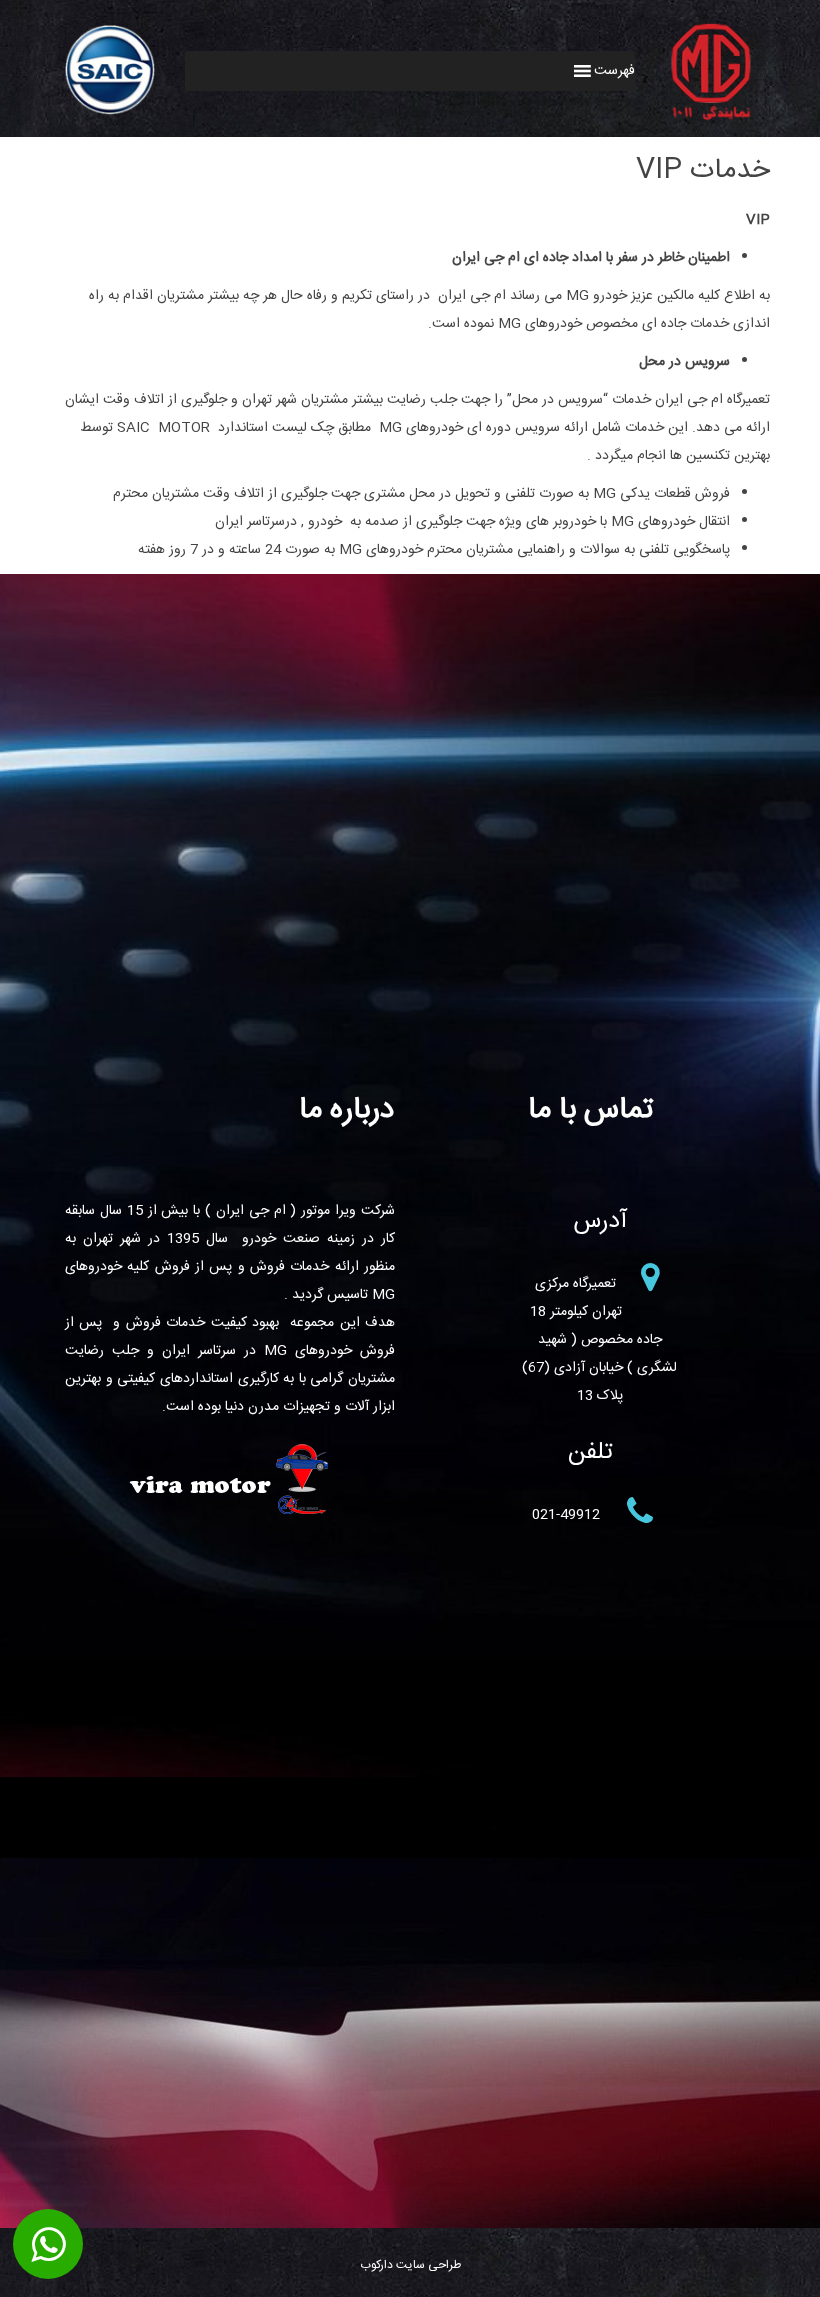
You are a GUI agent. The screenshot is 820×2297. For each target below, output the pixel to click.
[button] (614, 71)
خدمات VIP (703, 171)
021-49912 (566, 1515)
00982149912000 (48, 2245)
